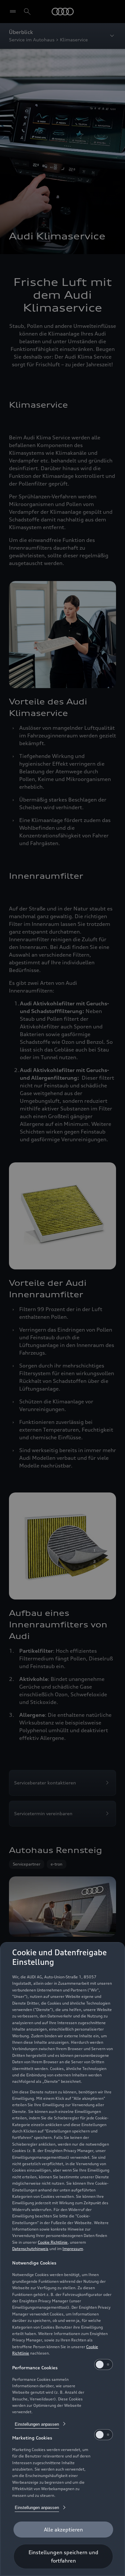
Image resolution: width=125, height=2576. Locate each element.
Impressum (73, 2249)
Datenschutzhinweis (30, 2249)
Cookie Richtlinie (53, 2242)
